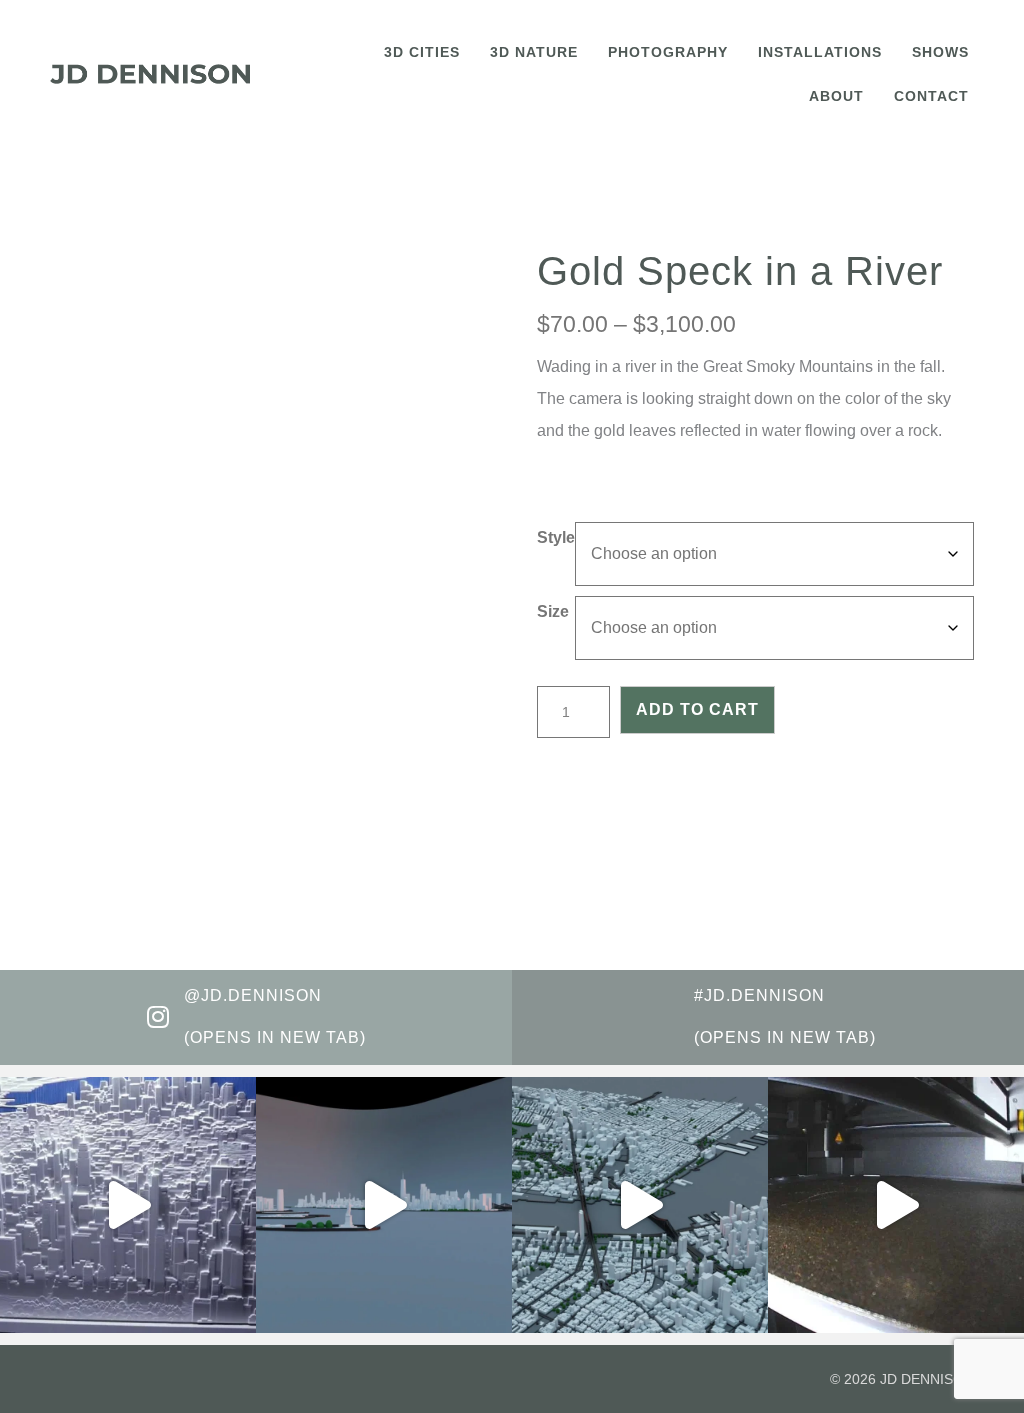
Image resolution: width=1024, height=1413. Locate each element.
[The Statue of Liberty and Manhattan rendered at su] (384, 1205)
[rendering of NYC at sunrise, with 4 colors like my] (640, 1205)
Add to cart (697, 709)
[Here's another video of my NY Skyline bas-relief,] (128, 1205)
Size (553, 611)
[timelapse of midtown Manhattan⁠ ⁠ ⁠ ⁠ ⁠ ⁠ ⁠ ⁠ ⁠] (896, 1205)
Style (556, 537)
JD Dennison (927, 1379)
